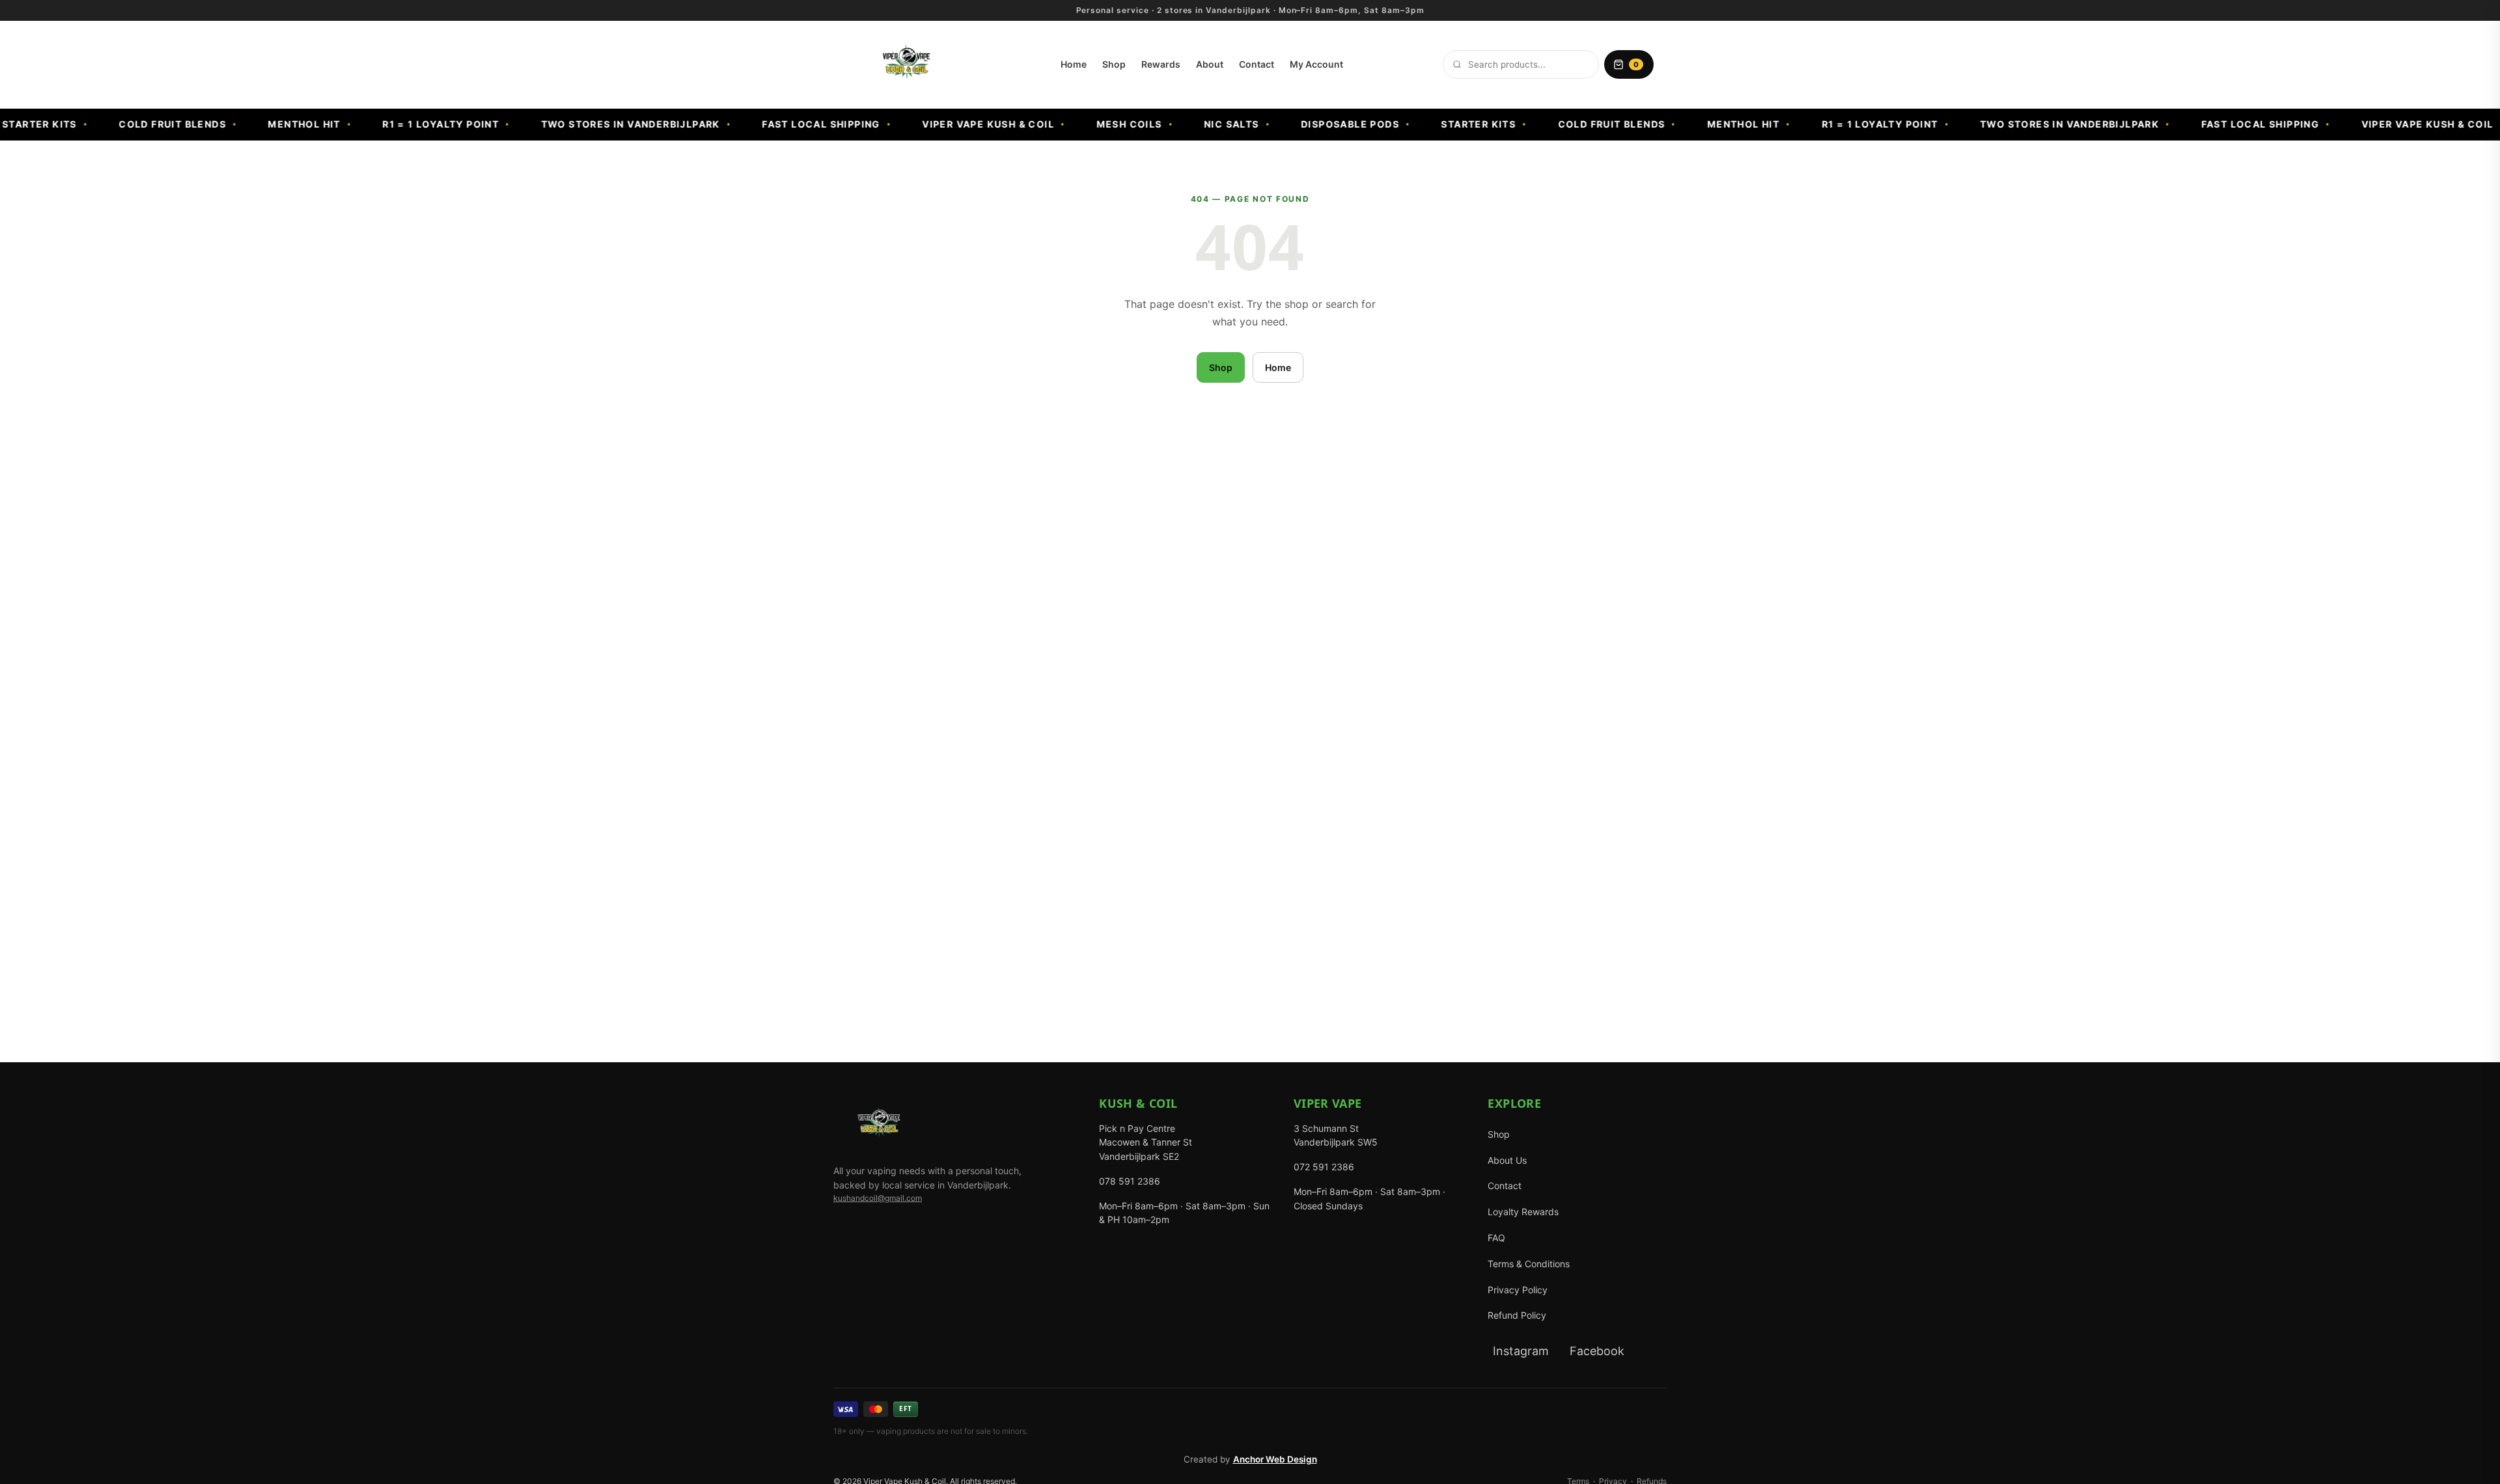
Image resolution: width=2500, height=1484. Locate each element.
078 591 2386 (1130, 1181)
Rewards (1161, 64)
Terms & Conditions (1529, 1264)
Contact (1257, 64)
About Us (1507, 1160)
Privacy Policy (1518, 1290)
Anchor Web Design (1275, 1459)
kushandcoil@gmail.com (878, 1198)
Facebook (1597, 1351)
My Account (1316, 64)
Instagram (1521, 1351)
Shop (1114, 64)
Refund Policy (1517, 1315)
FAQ (1496, 1238)
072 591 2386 (1324, 1167)
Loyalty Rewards (1523, 1212)
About (1210, 64)
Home (1074, 64)
